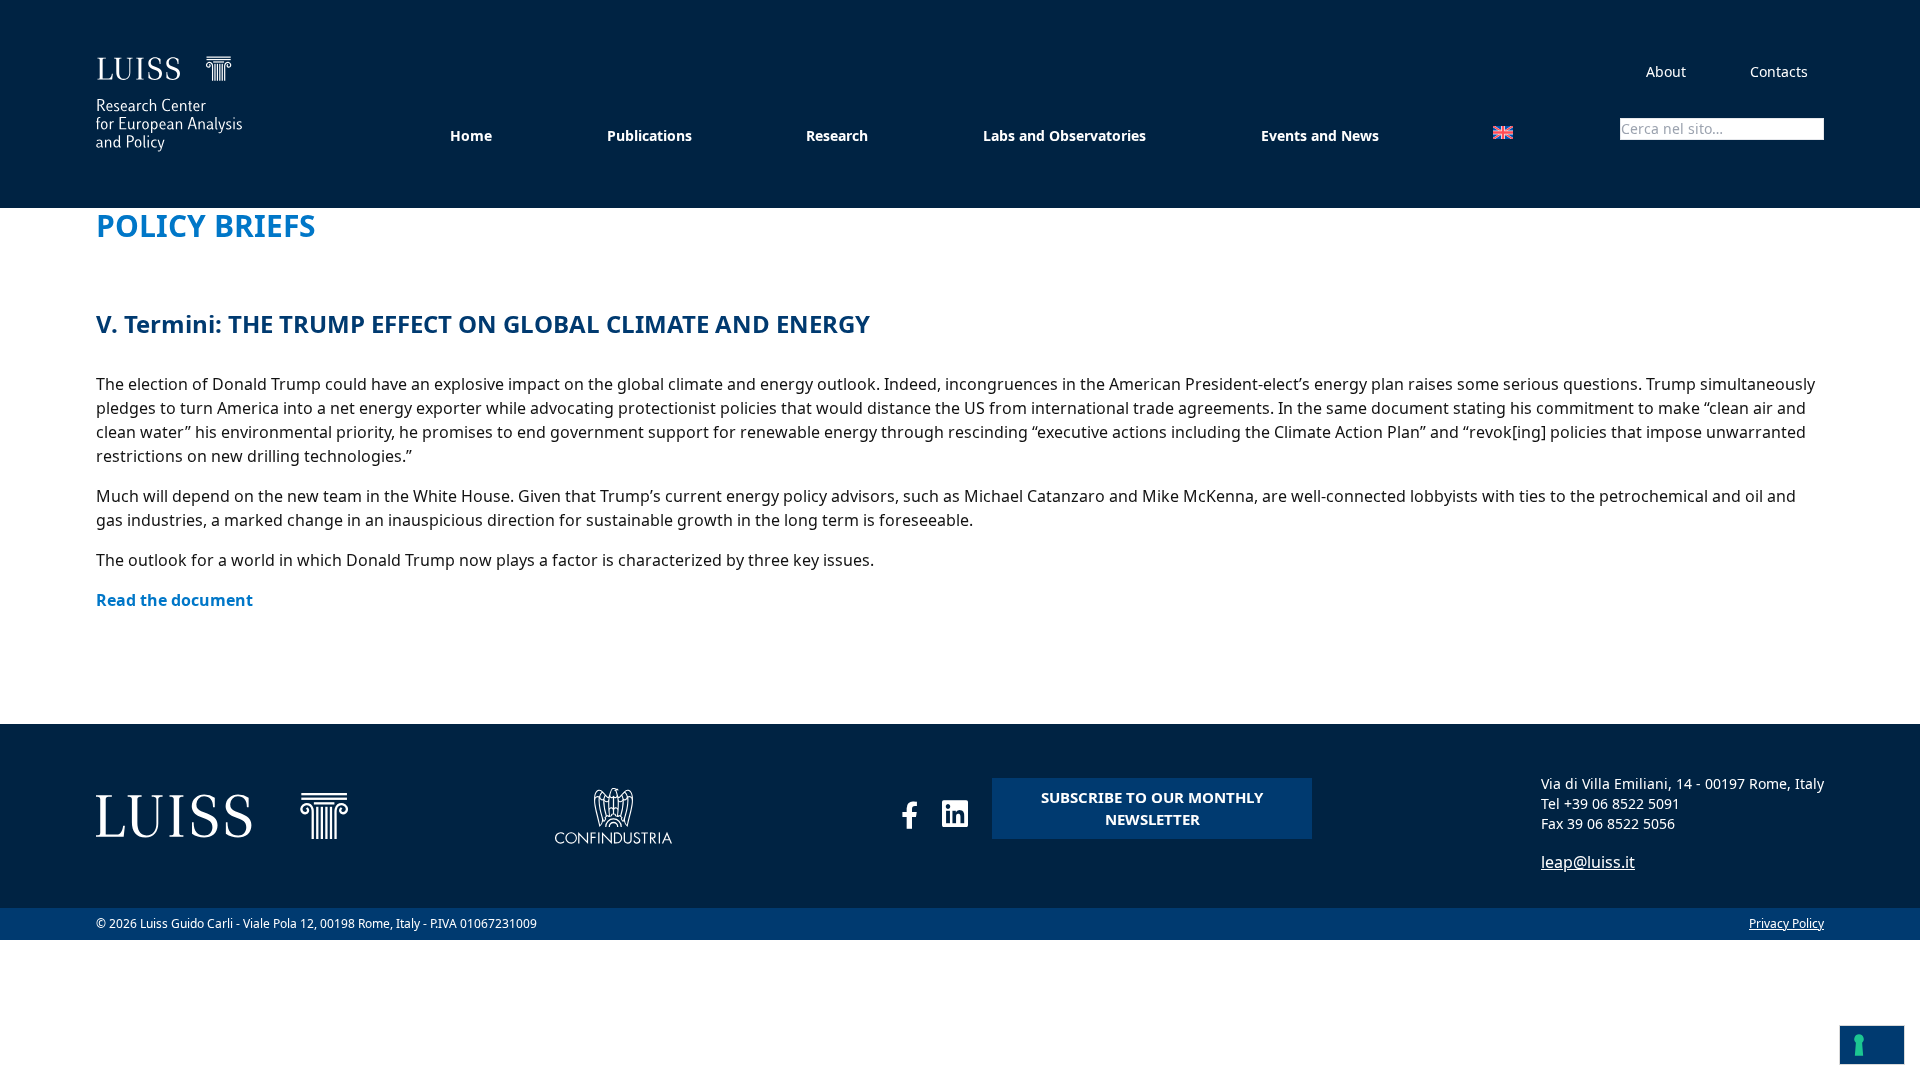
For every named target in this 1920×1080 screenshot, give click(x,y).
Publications (649, 135)
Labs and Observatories (1064, 135)
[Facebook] (921, 819)
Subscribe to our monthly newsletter (1152, 808)
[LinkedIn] (967, 819)
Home (471, 135)
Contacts (1779, 71)
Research (837, 135)
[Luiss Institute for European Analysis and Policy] (169, 104)
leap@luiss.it (1588, 862)
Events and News (1320, 135)
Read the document (174, 600)
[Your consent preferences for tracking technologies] (1872, 1045)
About (1666, 71)
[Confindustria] (613, 816)
